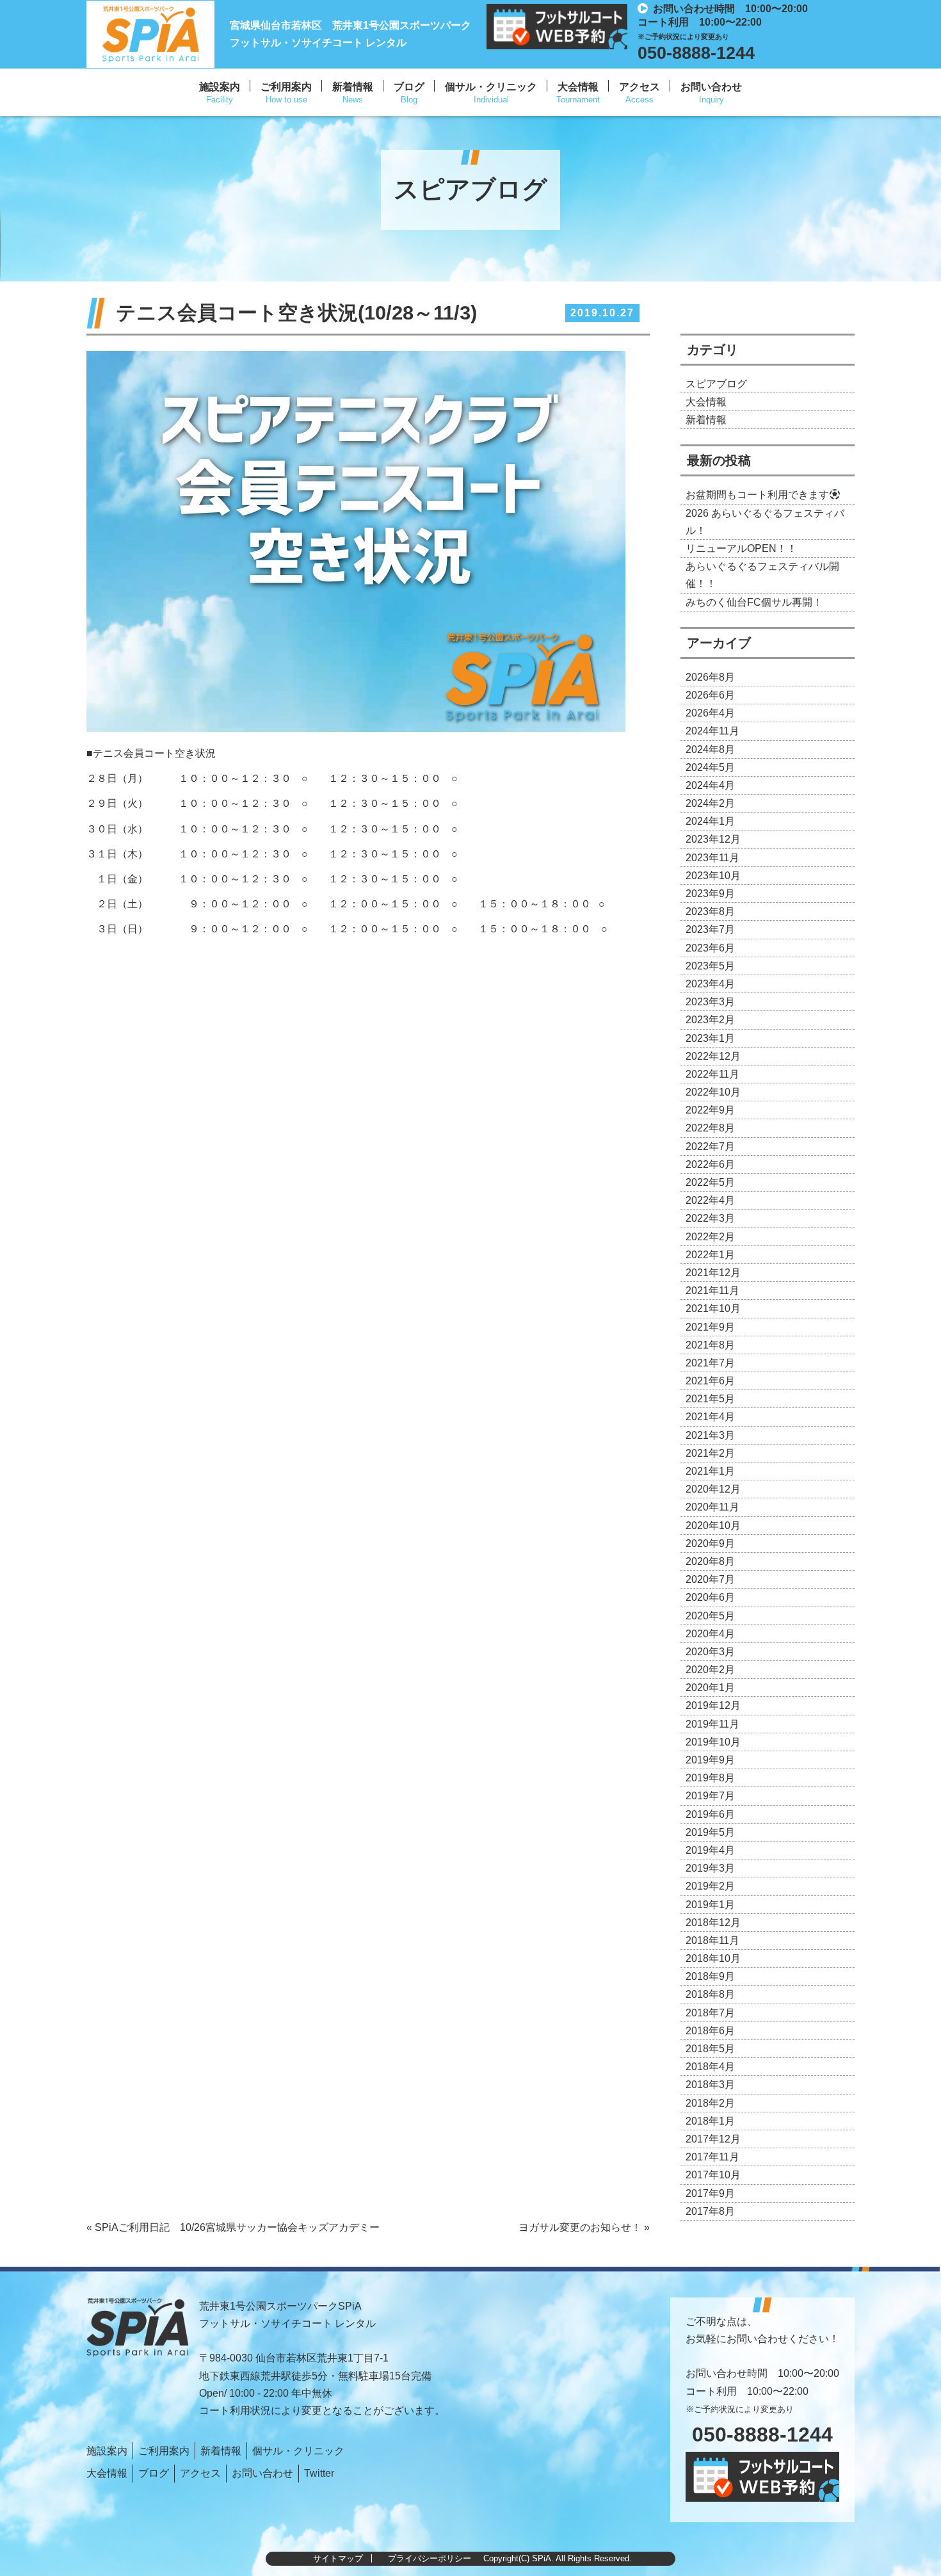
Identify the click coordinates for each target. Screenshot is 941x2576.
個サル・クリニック (491, 87)
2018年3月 (710, 2085)
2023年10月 (713, 876)
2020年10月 (713, 1526)
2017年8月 (710, 2211)
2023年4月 (710, 984)
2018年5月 (710, 2049)
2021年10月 (713, 1308)
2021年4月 (710, 1417)
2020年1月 (710, 1688)
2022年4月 (710, 1200)
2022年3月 (710, 1218)
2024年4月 (710, 785)
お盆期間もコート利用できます (757, 495)
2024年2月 (710, 803)
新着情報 (353, 87)
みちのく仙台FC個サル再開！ (754, 602)
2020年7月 (710, 1579)
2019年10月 (713, 1742)
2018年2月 (710, 2103)
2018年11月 (712, 1940)
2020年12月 (713, 1489)
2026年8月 (710, 677)
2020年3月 (710, 1652)
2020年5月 (710, 1616)
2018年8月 (710, 1994)
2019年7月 (710, 1796)
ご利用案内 (286, 87)
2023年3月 (710, 1002)
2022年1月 (710, 1255)
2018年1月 (710, 2121)
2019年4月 (710, 1850)
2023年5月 (710, 966)
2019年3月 (710, 1868)
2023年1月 (710, 1038)
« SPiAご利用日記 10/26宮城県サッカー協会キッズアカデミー (233, 2227)
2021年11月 (712, 1291)
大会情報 (578, 87)
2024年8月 (710, 749)
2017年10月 (713, 2175)
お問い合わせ (711, 87)
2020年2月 (710, 1670)
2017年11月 (712, 2157)
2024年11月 (712, 731)
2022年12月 (713, 1056)
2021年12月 (713, 1273)
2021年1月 (710, 1471)
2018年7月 (710, 2013)
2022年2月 (710, 1237)
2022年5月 (710, 1182)
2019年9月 (710, 1760)
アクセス (639, 87)
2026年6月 (710, 695)
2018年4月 (710, 2067)
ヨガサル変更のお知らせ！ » (584, 2227)
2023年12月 (713, 839)
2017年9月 (710, 2193)
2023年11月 (712, 858)
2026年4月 (710, 713)
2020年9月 (710, 1543)
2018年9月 (710, 1976)
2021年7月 (710, 1363)
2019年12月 (713, 1705)
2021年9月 (710, 1327)
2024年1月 (710, 821)
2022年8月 (710, 1128)
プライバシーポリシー (430, 2558)
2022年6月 (710, 1164)
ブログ (409, 87)
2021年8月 (710, 1345)
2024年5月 (710, 767)
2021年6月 (710, 1381)
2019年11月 (712, 1724)
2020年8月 (710, 1561)
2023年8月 (710, 911)
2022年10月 (713, 1092)
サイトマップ (338, 2558)
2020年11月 (712, 1507)
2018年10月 (713, 1958)
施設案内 (220, 87)
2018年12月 (713, 1923)
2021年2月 (710, 1453)
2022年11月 (712, 1074)
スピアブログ (716, 384)
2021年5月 (710, 1399)
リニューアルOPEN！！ (741, 548)
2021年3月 (710, 1435)
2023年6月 (710, 948)
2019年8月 (710, 1778)
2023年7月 (710, 929)
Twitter (319, 2473)
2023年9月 (710, 894)
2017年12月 (713, 2139)
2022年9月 (710, 1110)
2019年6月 (710, 1814)
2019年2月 (710, 1886)
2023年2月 (710, 1020)
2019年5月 (710, 1832)
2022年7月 (710, 1146)
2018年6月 (710, 2031)
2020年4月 (710, 1634)
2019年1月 (710, 1905)
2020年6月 (710, 1597)
